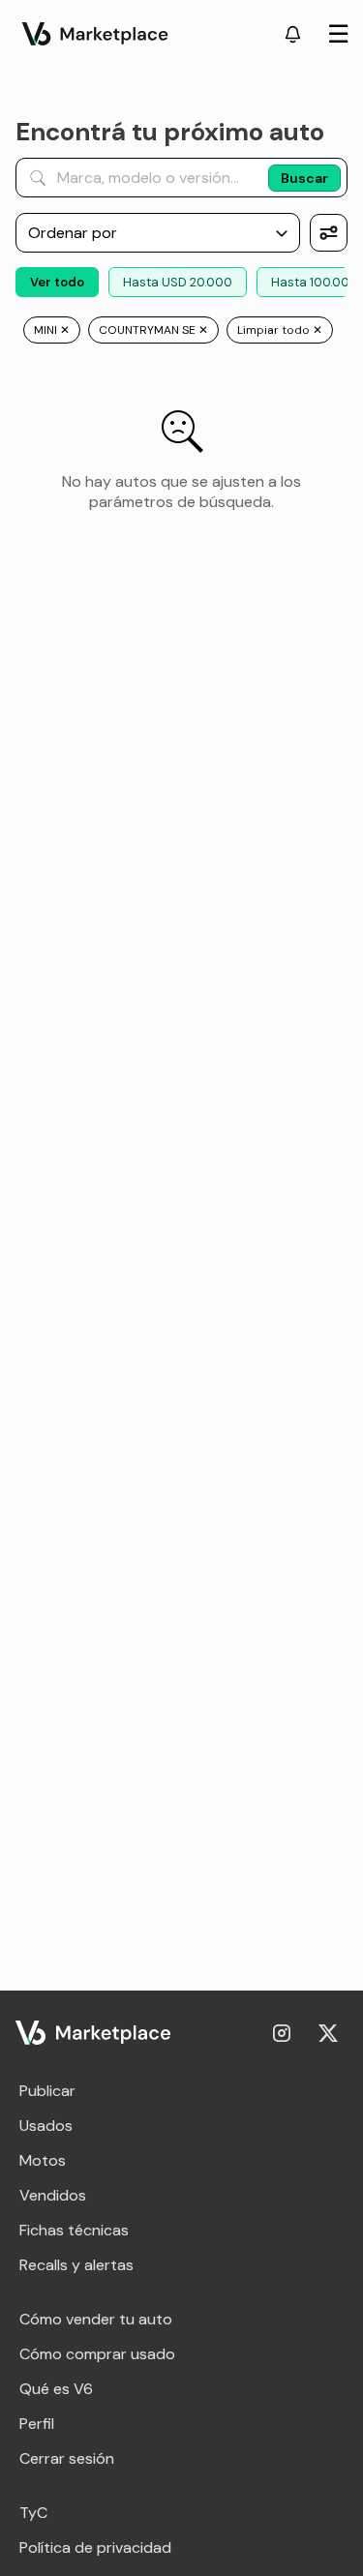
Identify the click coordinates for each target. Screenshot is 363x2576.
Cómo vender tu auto (96, 2319)
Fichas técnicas (74, 2230)
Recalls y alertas (76, 2265)
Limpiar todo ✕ (280, 330)
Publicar (47, 2091)
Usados (46, 2126)
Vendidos (53, 2195)
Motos (43, 2160)
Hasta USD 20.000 (178, 282)
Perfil (37, 2424)
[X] (328, 2033)
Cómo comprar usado (97, 2354)
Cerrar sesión (67, 2458)
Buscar (304, 178)
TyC (33, 2513)
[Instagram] (282, 2033)
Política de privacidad (95, 2547)
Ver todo (57, 282)
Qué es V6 (56, 2389)
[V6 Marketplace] (93, 2033)
